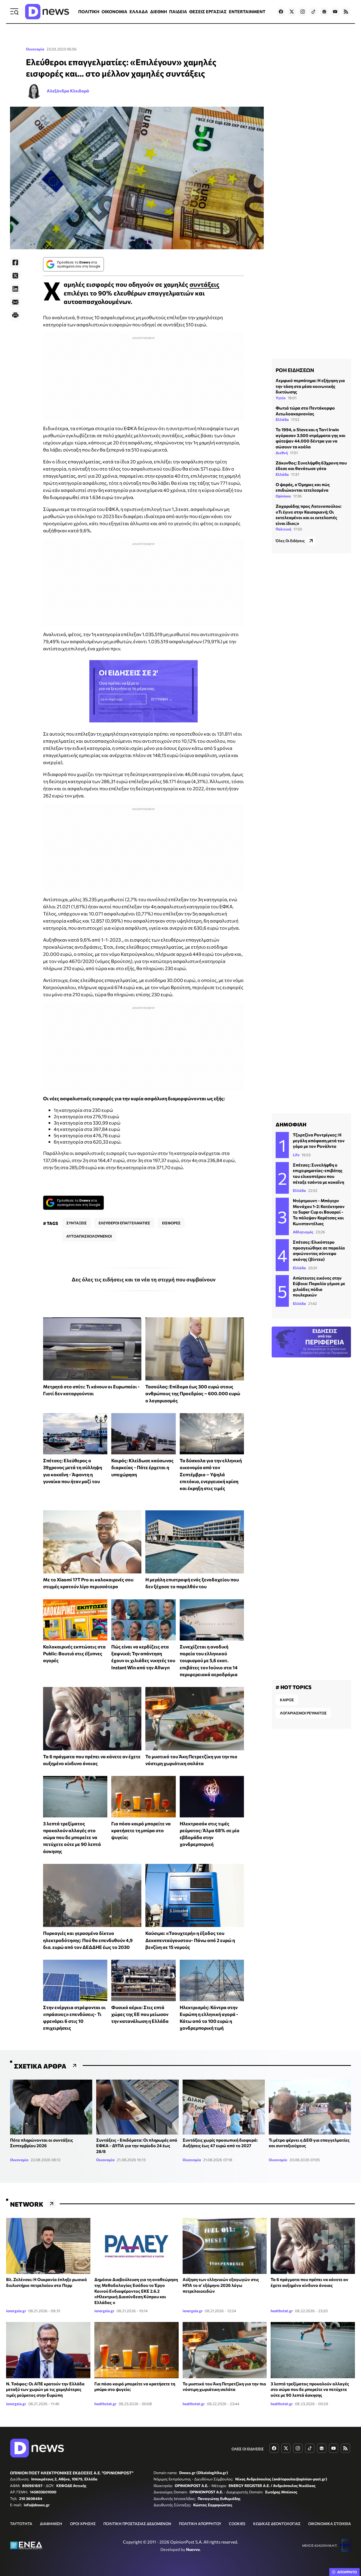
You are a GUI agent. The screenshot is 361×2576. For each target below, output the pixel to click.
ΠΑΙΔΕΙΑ (178, 11)
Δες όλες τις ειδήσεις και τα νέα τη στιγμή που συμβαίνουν (144, 1279)
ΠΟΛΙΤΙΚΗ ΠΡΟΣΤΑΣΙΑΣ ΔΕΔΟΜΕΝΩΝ (137, 2524)
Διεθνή (282, 453)
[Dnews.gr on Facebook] (281, 12)
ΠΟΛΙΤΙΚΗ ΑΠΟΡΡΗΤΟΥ (200, 2524)
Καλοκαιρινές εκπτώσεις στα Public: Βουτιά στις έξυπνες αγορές (74, 1654)
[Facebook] (15, 262)
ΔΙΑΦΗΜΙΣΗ (51, 2524)
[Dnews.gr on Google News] (324, 12)
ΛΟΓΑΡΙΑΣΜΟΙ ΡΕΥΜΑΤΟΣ (303, 1713)
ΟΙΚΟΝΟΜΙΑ (114, 11)
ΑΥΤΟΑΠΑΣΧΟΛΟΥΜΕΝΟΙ (89, 1236)
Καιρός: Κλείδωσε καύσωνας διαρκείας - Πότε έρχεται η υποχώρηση (142, 1467)
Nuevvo (193, 2549)
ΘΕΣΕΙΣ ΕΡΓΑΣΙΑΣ (208, 11)
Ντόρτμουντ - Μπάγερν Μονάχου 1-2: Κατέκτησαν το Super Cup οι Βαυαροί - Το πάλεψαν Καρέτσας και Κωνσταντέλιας (319, 1212)
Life (296, 1155)
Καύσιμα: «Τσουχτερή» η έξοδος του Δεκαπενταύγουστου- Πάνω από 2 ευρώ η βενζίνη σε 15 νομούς (190, 1940)
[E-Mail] (15, 302)
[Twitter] (15, 276)
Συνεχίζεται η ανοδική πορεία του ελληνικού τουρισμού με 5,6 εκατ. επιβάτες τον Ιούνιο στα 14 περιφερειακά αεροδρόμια (209, 1660)
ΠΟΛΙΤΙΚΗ (89, 11)
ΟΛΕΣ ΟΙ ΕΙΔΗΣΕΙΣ (248, 2449)
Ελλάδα (282, 419)
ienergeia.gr (16, 2311)
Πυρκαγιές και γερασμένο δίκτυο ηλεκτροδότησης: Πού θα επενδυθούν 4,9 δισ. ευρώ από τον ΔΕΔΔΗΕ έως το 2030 (88, 1940)
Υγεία (281, 398)
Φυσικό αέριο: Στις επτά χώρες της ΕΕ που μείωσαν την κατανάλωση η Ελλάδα (140, 2014)
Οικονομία (35, 49)
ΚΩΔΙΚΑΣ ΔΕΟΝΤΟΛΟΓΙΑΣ (277, 2524)
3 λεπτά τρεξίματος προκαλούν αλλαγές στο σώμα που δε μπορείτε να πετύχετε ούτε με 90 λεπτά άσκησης (72, 1837)
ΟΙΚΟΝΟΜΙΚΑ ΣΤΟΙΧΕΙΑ (330, 2524)
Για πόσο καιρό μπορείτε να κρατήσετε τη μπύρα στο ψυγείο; (141, 1830)
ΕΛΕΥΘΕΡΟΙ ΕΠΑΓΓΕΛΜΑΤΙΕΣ (124, 1223)
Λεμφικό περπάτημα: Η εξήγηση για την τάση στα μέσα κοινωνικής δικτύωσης (310, 386)
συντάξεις (204, 284)
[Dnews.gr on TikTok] (313, 12)
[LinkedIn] (15, 289)
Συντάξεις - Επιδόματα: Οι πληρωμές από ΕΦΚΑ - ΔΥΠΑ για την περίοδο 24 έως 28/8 (137, 2146)
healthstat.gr (282, 2311)
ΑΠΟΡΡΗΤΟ (347, 2572)
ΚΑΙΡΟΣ (287, 1700)
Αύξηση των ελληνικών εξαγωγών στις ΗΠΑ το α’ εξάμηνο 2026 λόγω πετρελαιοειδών (221, 2285)
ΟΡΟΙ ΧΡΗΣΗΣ (83, 2524)
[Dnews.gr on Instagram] (303, 12)
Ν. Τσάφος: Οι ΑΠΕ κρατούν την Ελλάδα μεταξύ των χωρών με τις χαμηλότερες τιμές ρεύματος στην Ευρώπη (45, 2389)
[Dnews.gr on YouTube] (335, 12)
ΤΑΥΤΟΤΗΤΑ (21, 2524)
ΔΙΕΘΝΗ (159, 11)
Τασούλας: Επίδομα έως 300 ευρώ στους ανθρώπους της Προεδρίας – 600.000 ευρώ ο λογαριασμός (193, 1393)
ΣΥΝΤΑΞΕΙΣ (77, 1223)
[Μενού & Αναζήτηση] (14, 12)
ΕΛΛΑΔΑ (139, 11)
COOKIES (237, 2524)
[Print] (15, 315)
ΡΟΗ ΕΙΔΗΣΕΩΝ (295, 370)
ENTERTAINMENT (247, 11)
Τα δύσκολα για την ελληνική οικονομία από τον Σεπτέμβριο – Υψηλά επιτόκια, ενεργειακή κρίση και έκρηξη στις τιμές (211, 1474)
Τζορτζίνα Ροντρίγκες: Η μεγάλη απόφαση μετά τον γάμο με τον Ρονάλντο (319, 1140)
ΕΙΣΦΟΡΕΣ (171, 1223)
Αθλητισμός (303, 1232)
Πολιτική (283, 529)
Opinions (283, 496)
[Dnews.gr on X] (292, 12)
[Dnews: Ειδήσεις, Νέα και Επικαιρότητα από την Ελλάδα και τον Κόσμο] (47, 12)
